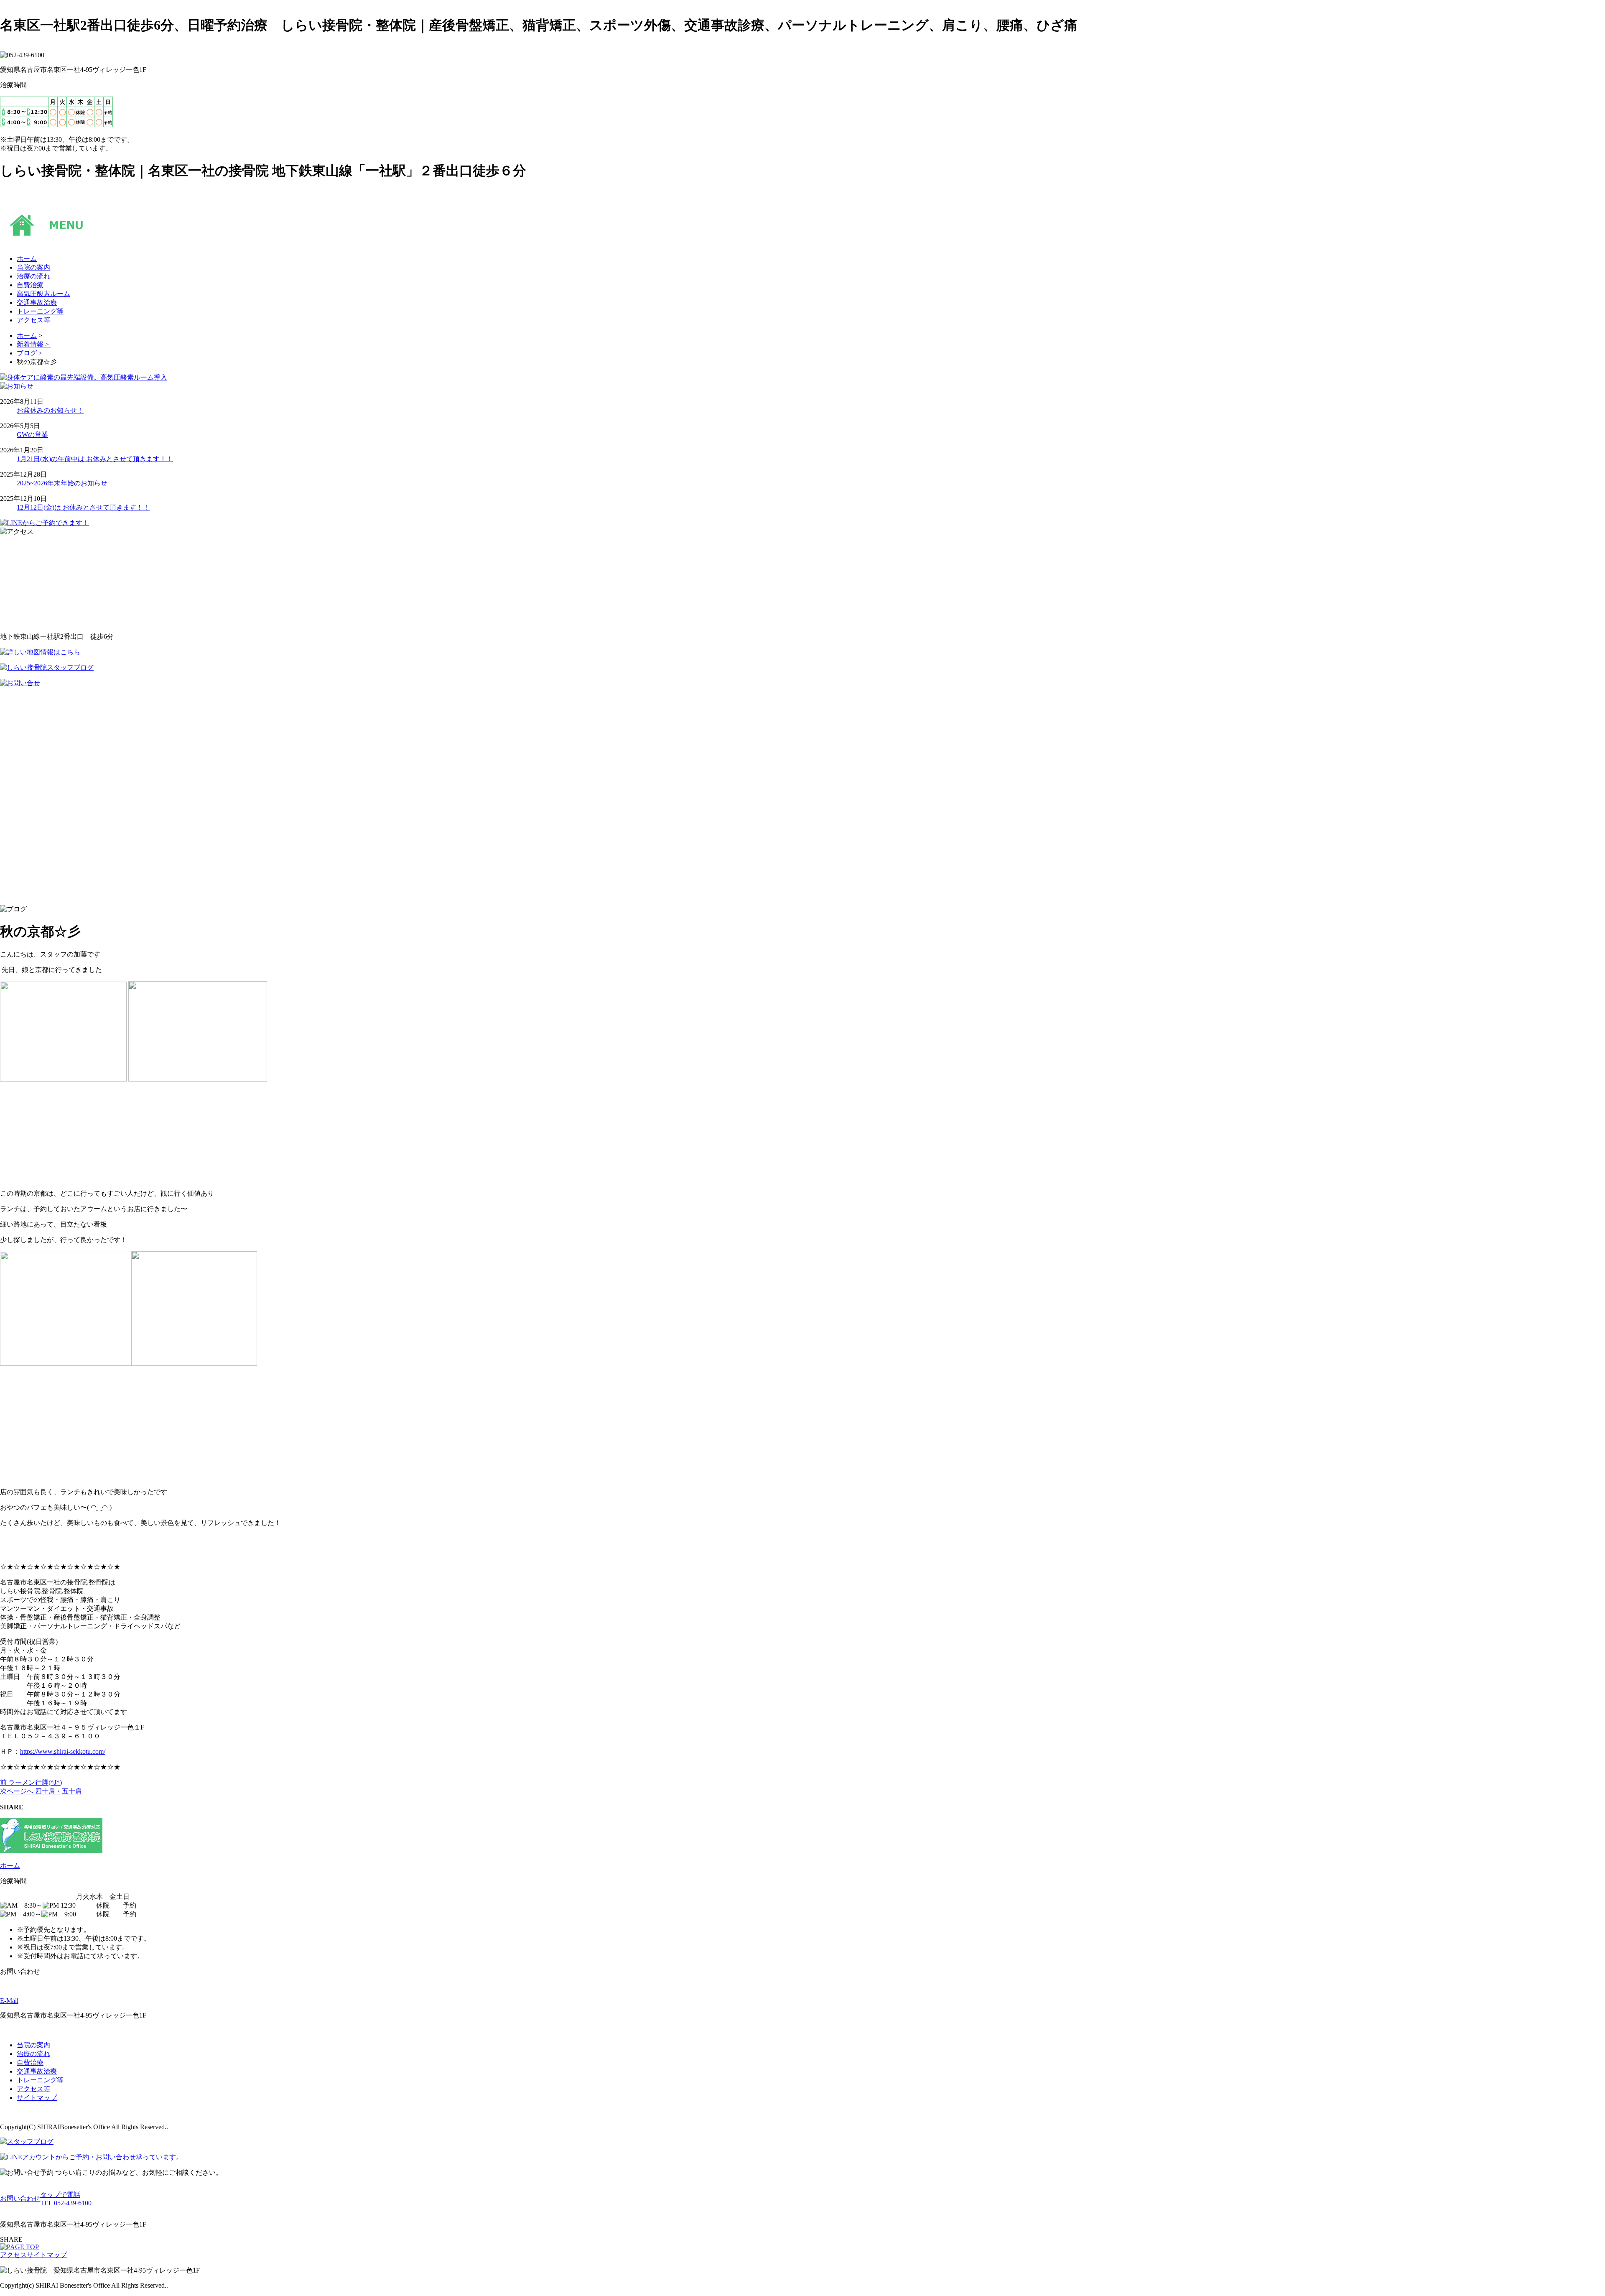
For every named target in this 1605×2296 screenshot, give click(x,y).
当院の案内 (33, 2045)
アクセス (13, 2255)
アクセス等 (33, 2089)
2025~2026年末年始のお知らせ (62, 483)
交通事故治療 (37, 2071)
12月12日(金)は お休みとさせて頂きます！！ (83, 507)
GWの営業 (32, 435)
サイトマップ (37, 2098)
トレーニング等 (40, 2080)
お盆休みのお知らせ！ (50, 410)
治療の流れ (33, 2054)
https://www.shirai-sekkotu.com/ (63, 1751)
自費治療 (30, 2063)
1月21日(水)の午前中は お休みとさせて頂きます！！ (95, 459)
